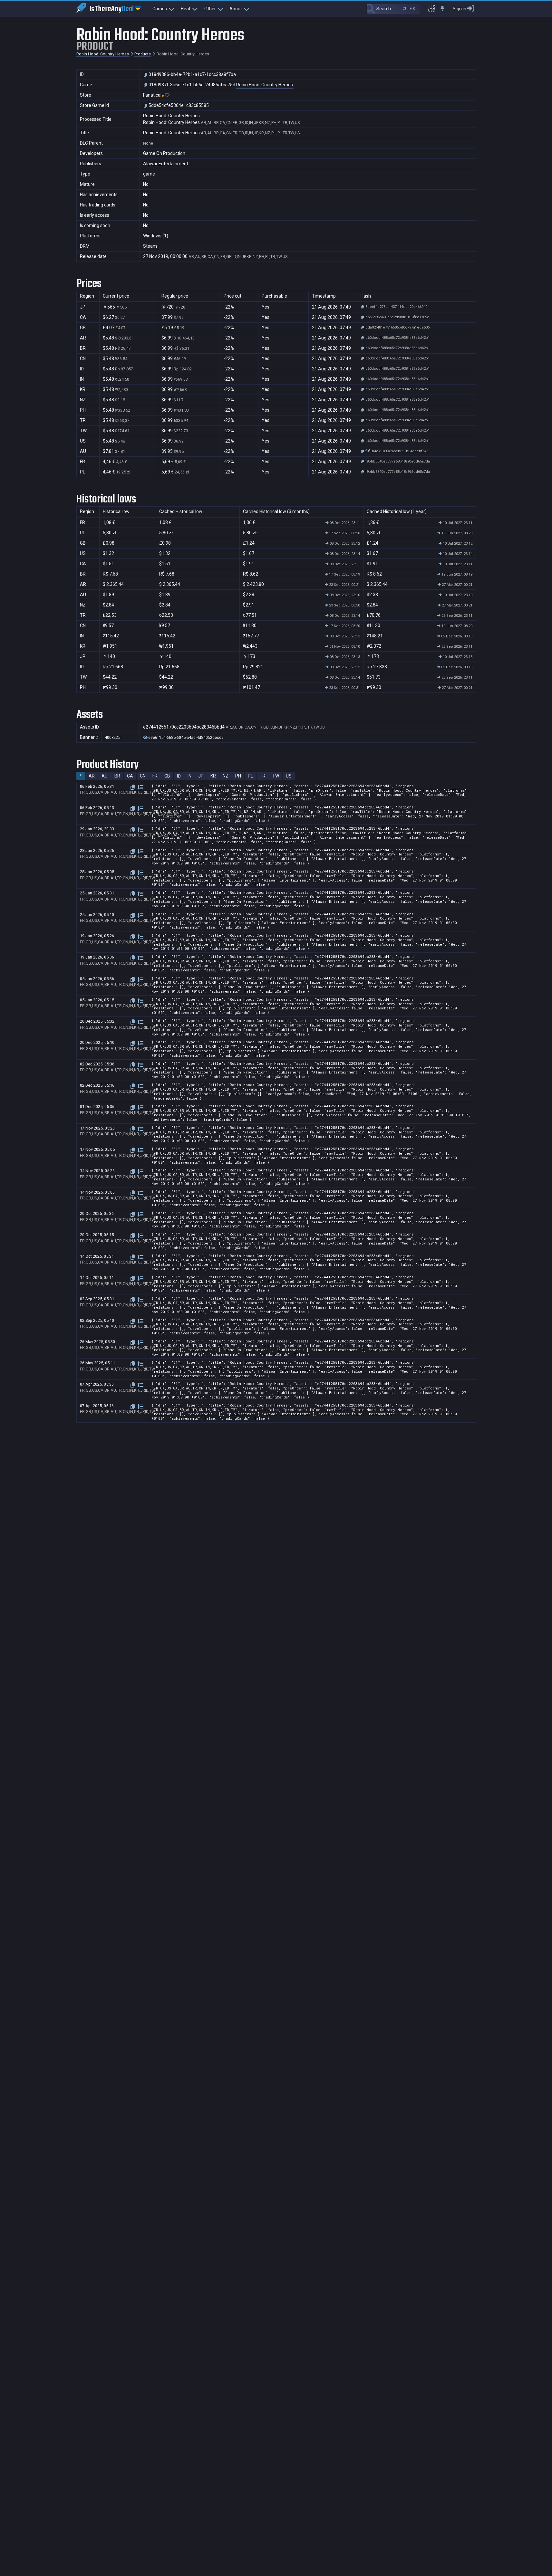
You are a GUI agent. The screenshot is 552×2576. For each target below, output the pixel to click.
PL (250, 776)
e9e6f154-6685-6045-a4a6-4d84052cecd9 (185, 738)
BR (117, 776)
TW (276, 776)
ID (179, 776)
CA (130, 776)
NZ (226, 776)
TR (263, 776)
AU (105, 776)
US (289, 776)
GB (167, 776)
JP (201, 776)
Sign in (460, 9)
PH (238, 776)
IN (189, 776)
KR (213, 776)
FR (155, 776)
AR (92, 776)
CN (143, 776)
